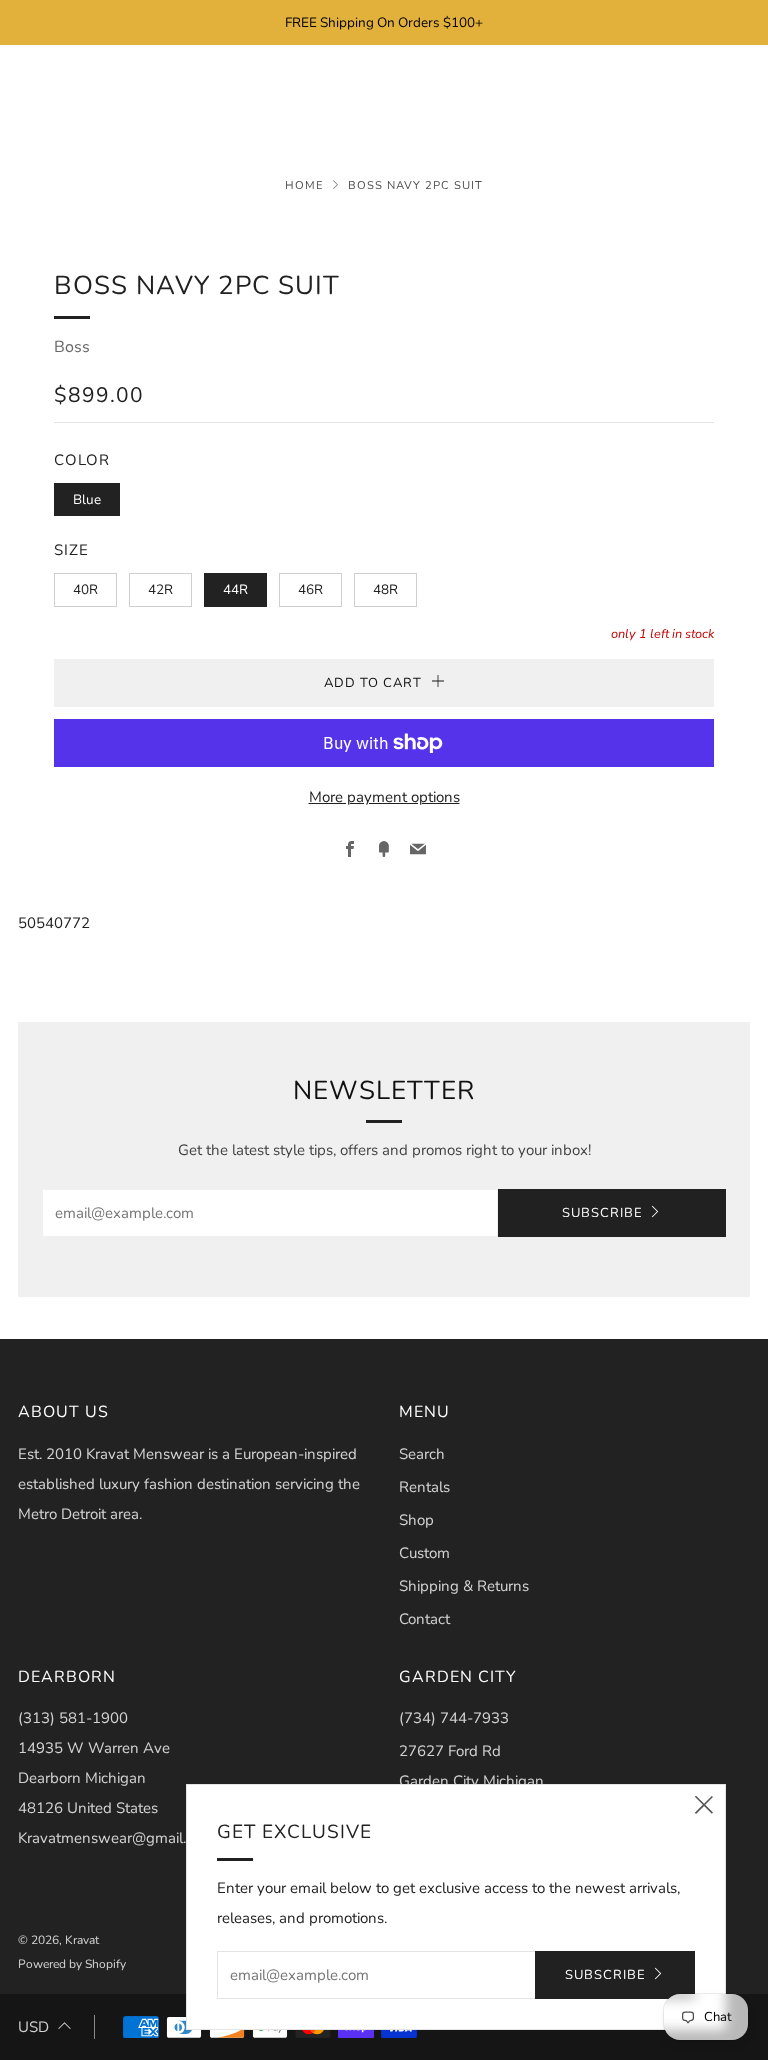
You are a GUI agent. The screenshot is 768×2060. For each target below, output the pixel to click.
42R (160, 589)
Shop (416, 1520)
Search (422, 1454)
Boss (72, 347)
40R (85, 589)
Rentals (424, 1487)
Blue (87, 499)
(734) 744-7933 (454, 1718)
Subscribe (602, 1213)
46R (310, 589)
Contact (424, 1619)
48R (385, 589)
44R (235, 589)
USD (33, 2027)
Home (304, 185)
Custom (424, 1553)
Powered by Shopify (72, 1964)
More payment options (384, 797)
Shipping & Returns (464, 1586)
